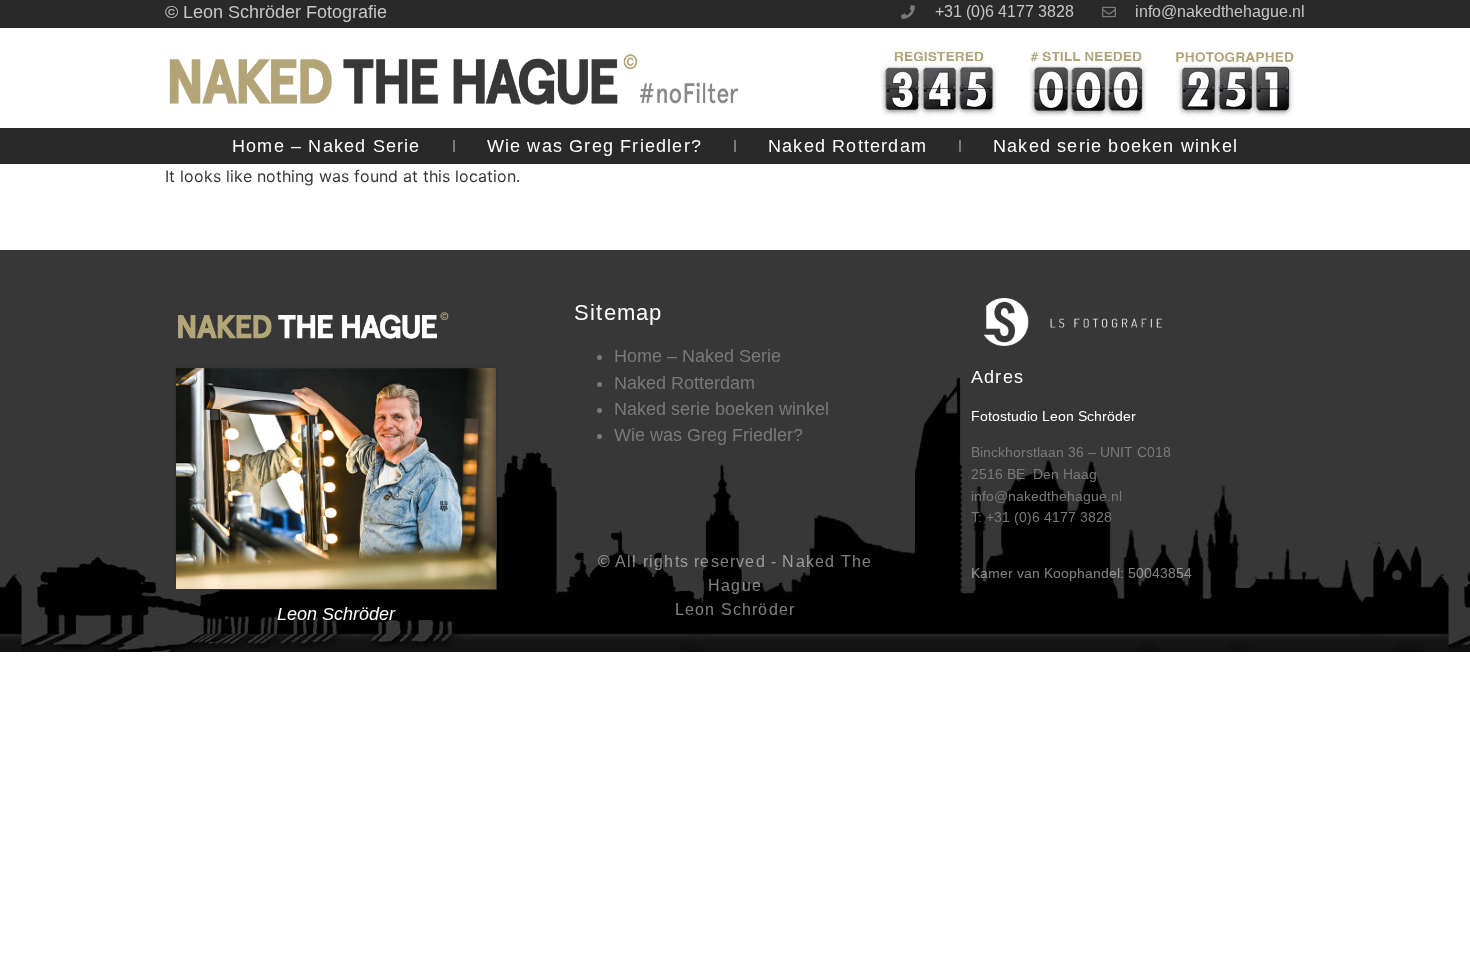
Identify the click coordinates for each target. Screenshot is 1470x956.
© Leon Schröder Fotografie (276, 12)
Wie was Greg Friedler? (594, 146)
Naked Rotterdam (847, 146)
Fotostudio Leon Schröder (1053, 416)
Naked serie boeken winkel (1115, 146)
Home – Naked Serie (326, 146)
